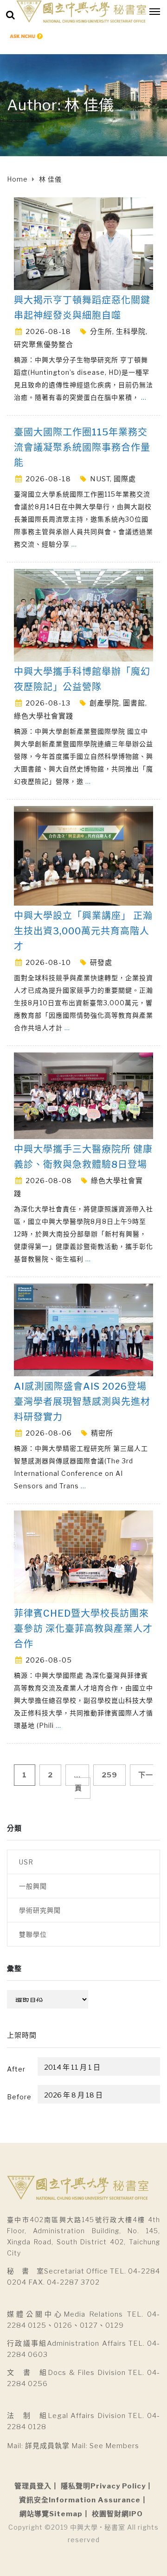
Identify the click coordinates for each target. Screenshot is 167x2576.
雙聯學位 (33, 1934)
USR (26, 1862)
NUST (100, 479)
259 (109, 1775)
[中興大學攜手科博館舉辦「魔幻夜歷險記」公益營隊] (83, 614)
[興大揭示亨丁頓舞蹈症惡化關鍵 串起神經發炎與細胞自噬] (83, 243)
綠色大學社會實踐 (44, 716)
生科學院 (131, 332)
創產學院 (104, 703)
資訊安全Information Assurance (80, 2500)
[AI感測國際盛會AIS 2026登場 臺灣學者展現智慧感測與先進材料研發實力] (83, 1329)
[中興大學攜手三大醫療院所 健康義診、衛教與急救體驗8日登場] (83, 1095)
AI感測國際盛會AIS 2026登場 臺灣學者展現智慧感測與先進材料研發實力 (82, 1402)
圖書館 (134, 703)
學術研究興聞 (40, 1910)
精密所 (102, 1433)
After (16, 2069)
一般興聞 (33, 1886)
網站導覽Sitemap (51, 2514)
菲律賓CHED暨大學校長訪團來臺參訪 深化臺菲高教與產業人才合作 (83, 1629)
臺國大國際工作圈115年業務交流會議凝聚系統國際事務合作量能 (82, 447)
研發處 (101, 963)
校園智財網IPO (117, 2514)
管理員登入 (33, 2486)
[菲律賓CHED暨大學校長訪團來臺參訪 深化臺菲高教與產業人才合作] (83, 1556)
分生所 (101, 332)
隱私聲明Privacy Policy (103, 2486)
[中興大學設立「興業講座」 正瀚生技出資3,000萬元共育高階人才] (83, 855)
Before (19, 2097)
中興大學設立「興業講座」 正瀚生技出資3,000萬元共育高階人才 (83, 931)
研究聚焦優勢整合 (44, 345)
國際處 (125, 479)
